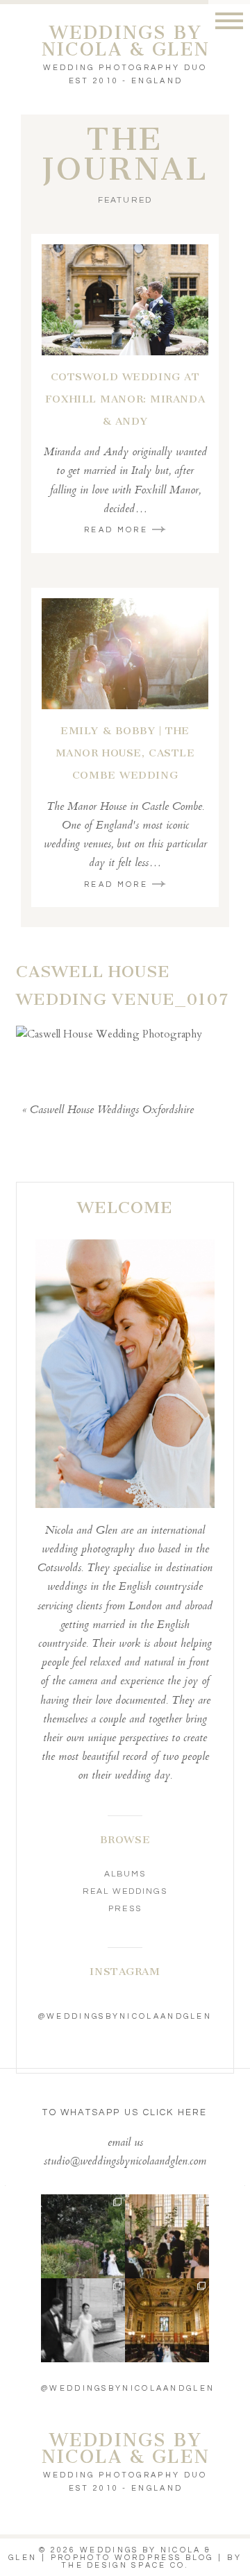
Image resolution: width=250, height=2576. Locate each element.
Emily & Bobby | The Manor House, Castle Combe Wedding (125, 753)
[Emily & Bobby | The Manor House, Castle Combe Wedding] (125, 654)
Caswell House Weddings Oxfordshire (112, 1111)
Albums (125, 1874)
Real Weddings (125, 1891)
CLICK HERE (175, 2112)
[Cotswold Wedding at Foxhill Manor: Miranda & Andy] (125, 300)
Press (125, 1909)
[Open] (83, 2236)
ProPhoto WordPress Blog (132, 2558)
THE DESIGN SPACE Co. (125, 2565)
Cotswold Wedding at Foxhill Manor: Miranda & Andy (125, 399)
